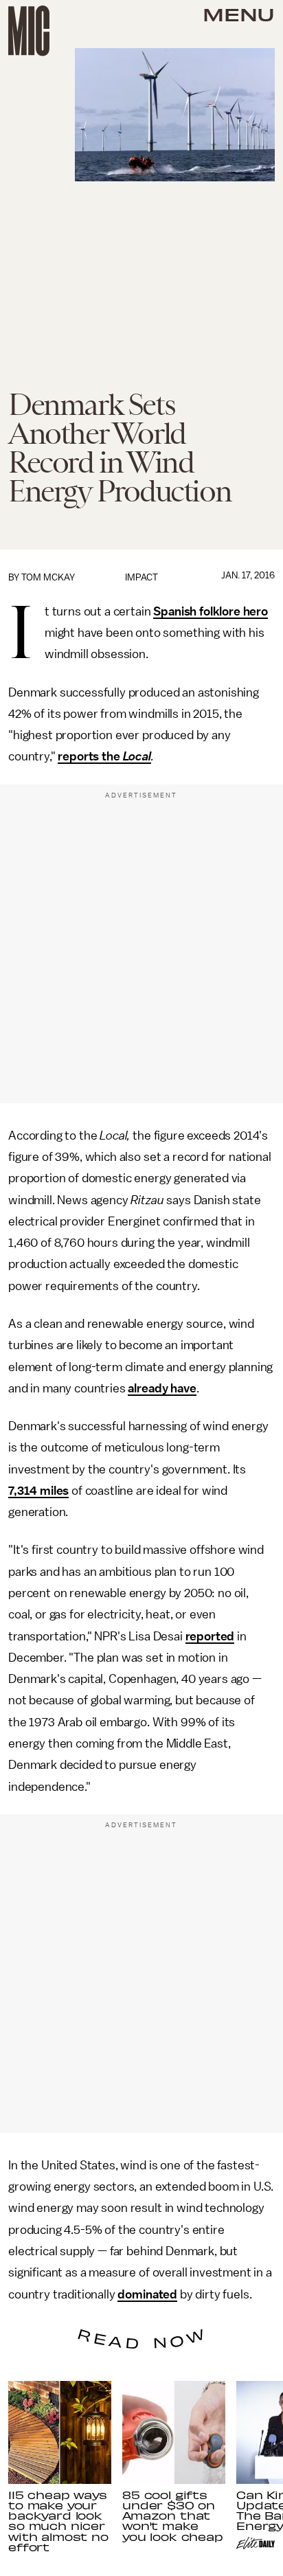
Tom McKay (48, 577)
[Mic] (29, 31)
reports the (90, 756)
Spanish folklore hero (211, 611)
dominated (147, 2294)
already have (162, 1388)
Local (137, 756)
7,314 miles (38, 1491)
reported (210, 1636)
